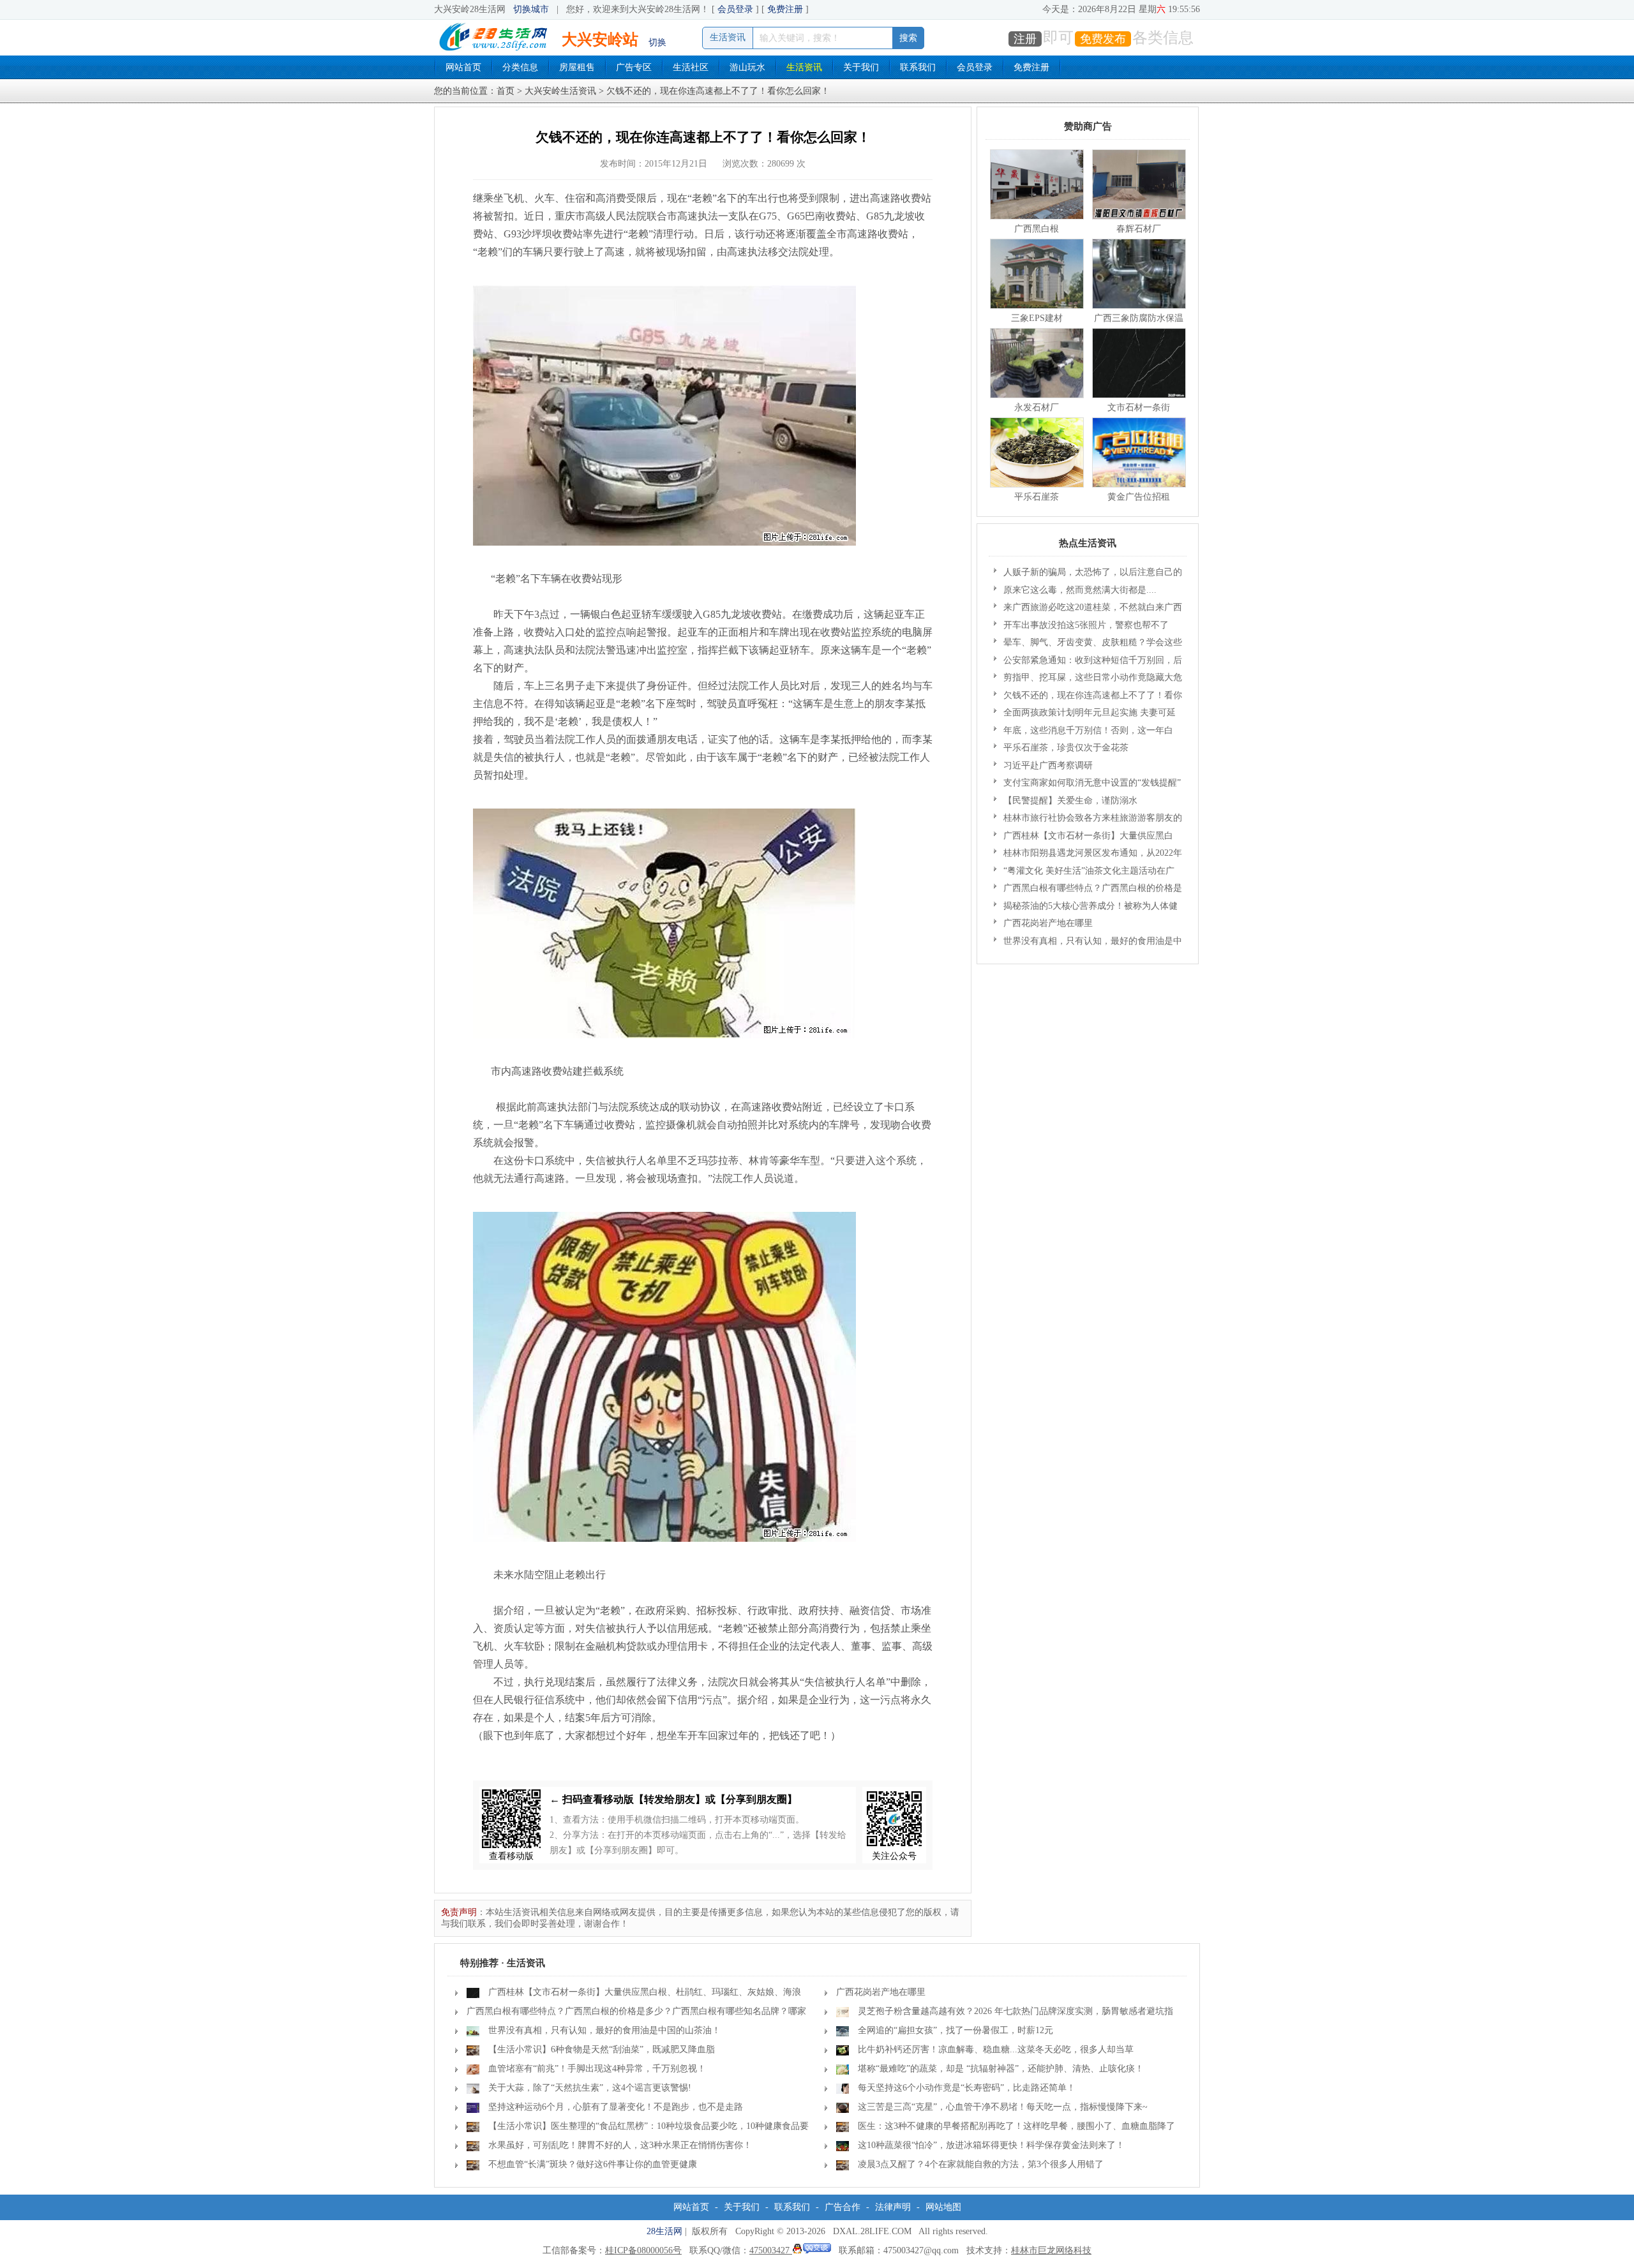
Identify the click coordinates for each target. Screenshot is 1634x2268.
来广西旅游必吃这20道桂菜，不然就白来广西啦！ (1088, 609)
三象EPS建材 (1037, 318)
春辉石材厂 (1139, 229)
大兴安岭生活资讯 (560, 91)
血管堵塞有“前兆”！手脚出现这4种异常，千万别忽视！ (597, 2069)
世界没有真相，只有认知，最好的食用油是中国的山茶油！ (1088, 943)
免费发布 (1103, 39)
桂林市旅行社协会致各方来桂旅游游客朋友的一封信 (1088, 820)
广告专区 (634, 67)
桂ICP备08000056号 (643, 2250)
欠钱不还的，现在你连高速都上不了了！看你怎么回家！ (1088, 698)
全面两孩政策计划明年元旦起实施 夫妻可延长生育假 (1085, 715)
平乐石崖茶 (1037, 497)
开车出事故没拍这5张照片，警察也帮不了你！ (1081, 627)
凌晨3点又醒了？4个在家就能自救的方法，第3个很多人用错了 (981, 2164)
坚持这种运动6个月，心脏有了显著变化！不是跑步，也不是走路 (616, 2107)
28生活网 (664, 2231)
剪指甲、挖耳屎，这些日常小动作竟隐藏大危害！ (1088, 680)
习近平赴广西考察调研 (1048, 765)
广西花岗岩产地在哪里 (1048, 923)
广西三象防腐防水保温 (1139, 318)
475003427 (771, 2250)
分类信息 (520, 67)
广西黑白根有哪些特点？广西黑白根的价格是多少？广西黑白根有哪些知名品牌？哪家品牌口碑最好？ (1088, 890)
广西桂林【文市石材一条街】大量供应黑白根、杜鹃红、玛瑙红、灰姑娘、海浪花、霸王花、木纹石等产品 (1083, 838)
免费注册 (785, 9)
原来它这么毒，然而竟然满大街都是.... (1080, 590)
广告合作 (843, 2207)
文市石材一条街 (1139, 407)
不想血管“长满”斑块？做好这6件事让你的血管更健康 (593, 2164)
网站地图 (943, 2207)
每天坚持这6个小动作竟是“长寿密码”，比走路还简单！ (967, 2088)
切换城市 (531, 9)
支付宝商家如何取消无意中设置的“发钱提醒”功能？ (1087, 785)
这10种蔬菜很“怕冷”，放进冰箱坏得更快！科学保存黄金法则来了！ (991, 2145)
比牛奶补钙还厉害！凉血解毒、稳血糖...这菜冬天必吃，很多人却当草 (996, 2049)
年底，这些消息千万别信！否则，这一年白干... (1083, 733)
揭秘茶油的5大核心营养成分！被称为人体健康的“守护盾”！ (1086, 908)
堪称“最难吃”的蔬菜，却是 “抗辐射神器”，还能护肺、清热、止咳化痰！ (1001, 2069)
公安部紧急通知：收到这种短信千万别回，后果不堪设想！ (1088, 662)
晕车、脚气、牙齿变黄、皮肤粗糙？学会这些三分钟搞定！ (1088, 645)
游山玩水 (747, 67)
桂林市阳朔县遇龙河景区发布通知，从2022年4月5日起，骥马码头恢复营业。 (1088, 855)
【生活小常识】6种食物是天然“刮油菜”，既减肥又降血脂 (602, 2049)
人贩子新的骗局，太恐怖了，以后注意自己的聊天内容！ (1088, 574)
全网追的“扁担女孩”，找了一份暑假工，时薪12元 (956, 2030)
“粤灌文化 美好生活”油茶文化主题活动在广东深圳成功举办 (1084, 873)
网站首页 (463, 67)
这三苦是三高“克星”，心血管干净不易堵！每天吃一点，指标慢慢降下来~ (1003, 2107)
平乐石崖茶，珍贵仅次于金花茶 (1066, 748)
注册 (1025, 39)
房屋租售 (577, 67)
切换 (657, 42)
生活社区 (691, 67)
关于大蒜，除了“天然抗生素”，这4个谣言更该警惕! (590, 2088)
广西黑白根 (1037, 229)
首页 (506, 91)
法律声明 (893, 2207)
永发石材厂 (1037, 407)
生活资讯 (804, 67)
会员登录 (735, 9)
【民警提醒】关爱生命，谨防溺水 (1070, 801)
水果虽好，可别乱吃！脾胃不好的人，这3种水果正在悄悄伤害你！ (620, 2145)
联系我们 (918, 67)
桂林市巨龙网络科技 (1051, 2250)
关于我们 (861, 67)
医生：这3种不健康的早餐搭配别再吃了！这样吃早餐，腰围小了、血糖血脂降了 (1016, 2126)
